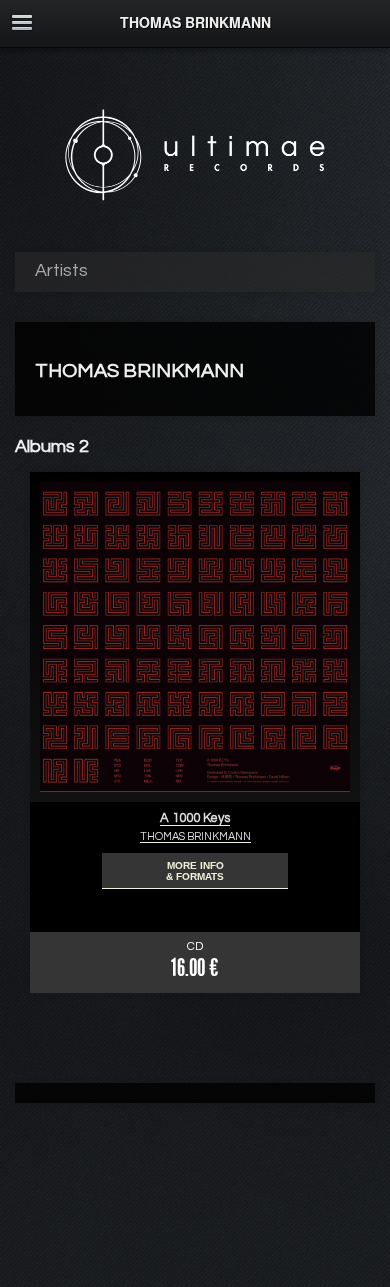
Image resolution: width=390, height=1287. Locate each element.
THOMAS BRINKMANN (195, 836)
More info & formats (195, 871)
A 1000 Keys (195, 818)
